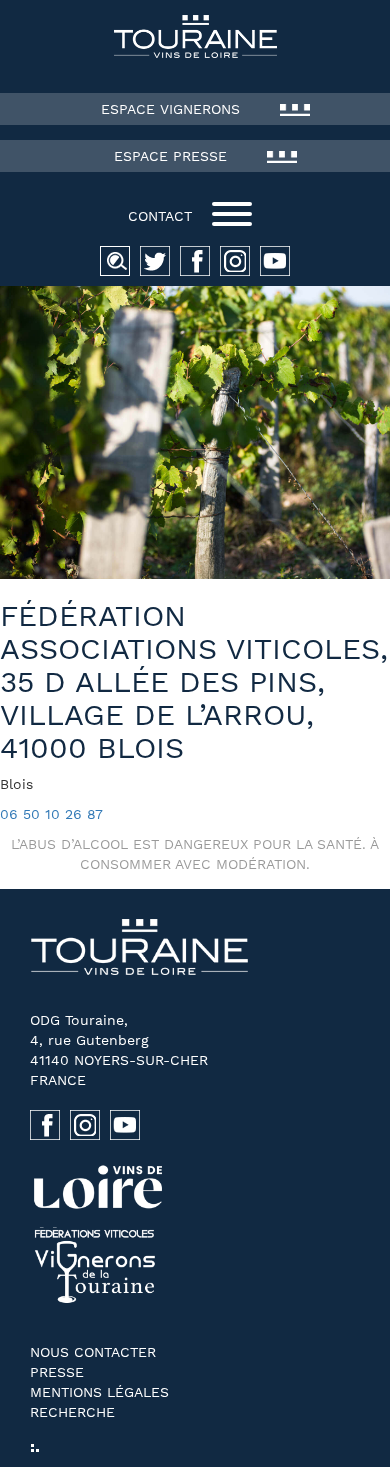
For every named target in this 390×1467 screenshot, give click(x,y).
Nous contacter (93, 1352)
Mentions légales (99, 1392)
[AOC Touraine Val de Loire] (195, 36)
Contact (160, 216)
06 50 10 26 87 (51, 814)
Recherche (72, 1412)
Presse (57, 1372)
